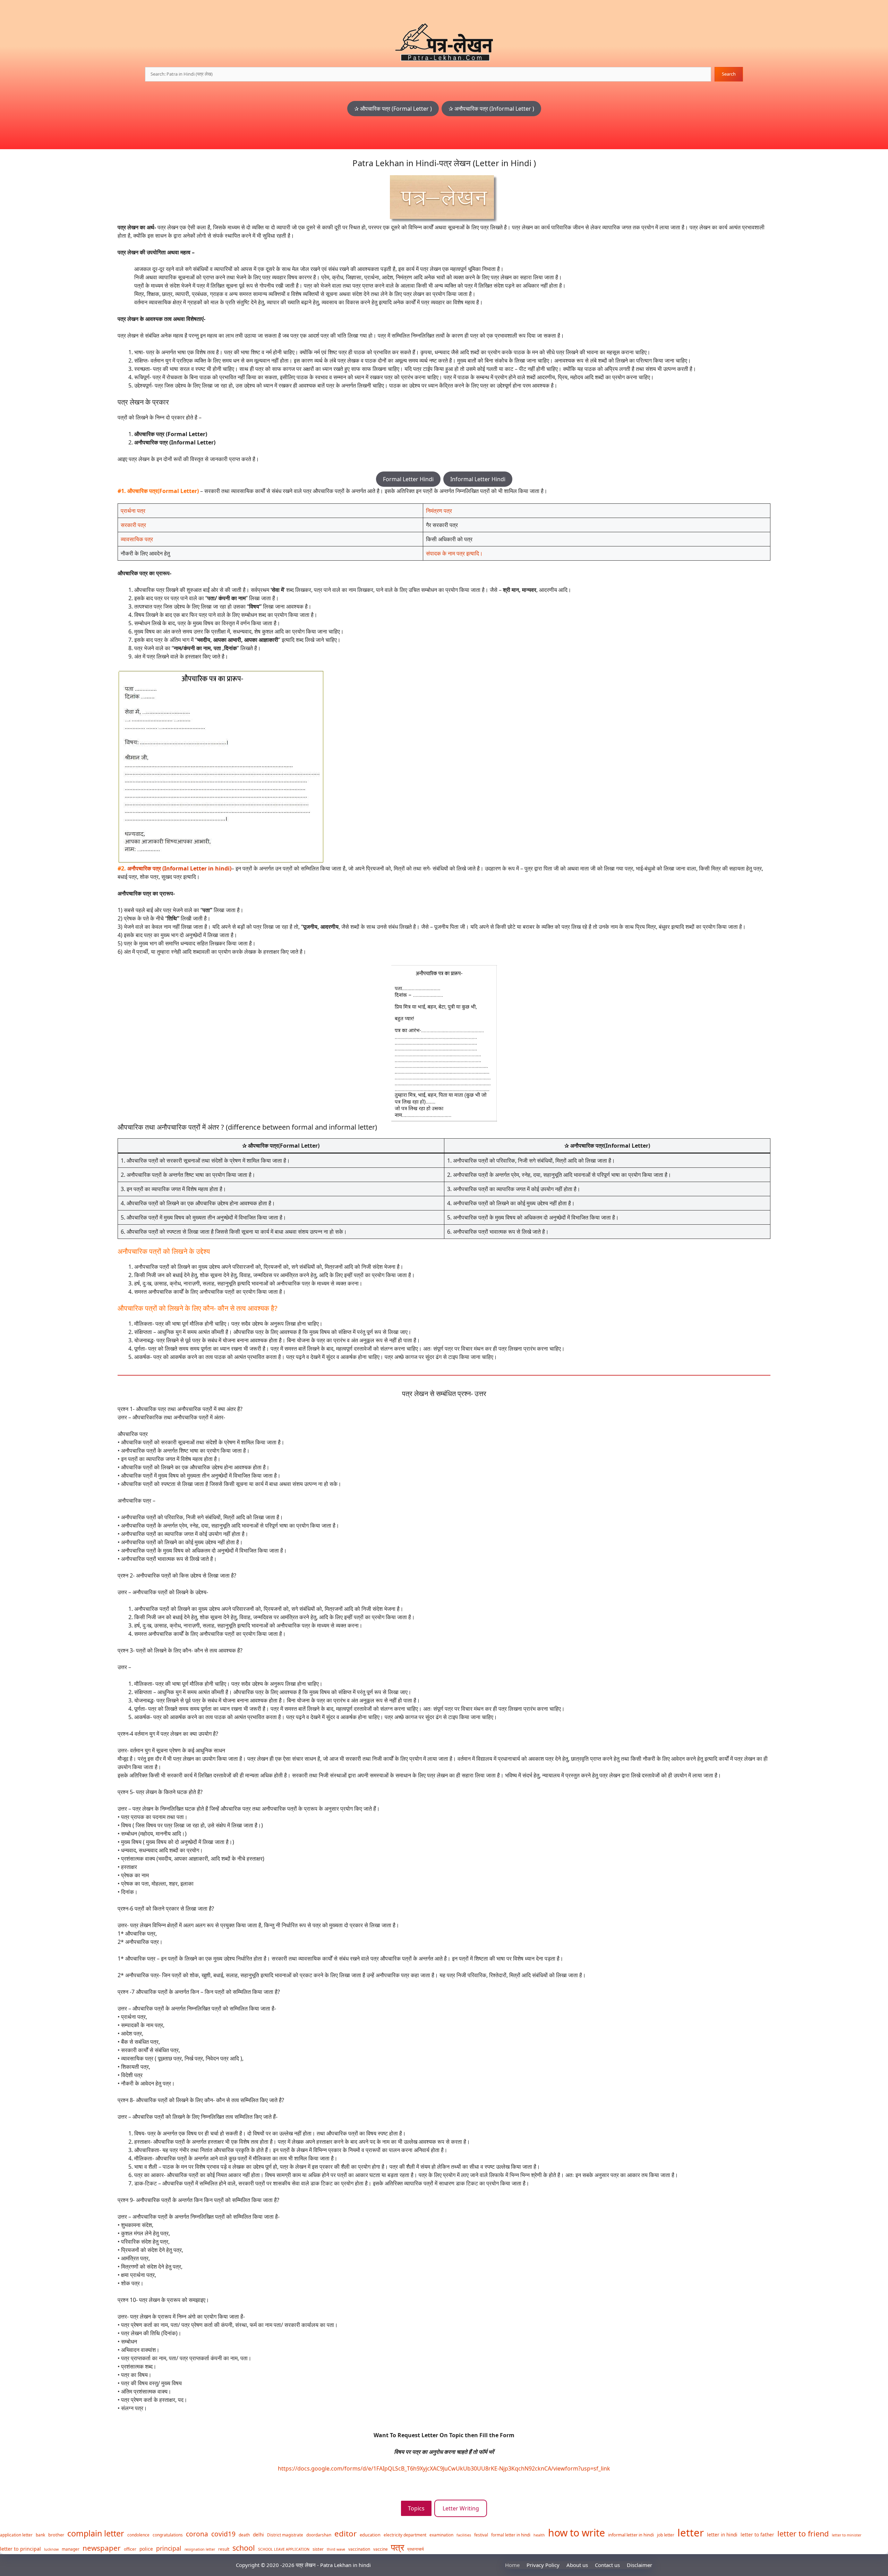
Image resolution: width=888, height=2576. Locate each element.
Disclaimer (639, 2565)
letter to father (757, 2535)
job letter (666, 2535)
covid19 (223, 2534)
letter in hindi (722, 2535)
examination (441, 2535)
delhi (258, 2535)
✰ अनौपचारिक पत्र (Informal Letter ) (491, 109)
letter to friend (803, 2534)
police (146, 2549)
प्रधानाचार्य (416, 2549)
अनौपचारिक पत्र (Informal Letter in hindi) (179, 868)
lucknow (51, 2549)
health (539, 2535)
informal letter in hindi (631, 2535)
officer (130, 2549)
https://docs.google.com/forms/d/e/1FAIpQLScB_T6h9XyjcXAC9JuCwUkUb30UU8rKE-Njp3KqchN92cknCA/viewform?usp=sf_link (444, 2468)
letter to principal (20, 2549)
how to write (577, 2532)
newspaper (102, 2548)
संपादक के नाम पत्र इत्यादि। (454, 553)
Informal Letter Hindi (478, 479)
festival (481, 2535)
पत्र (398, 2547)
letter (691, 2533)
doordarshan (319, 2535)
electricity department (405, 2535)
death (244, 2535)
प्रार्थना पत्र (133, 511)
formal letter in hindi (511, 2535)
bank (40, 2535)
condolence (138, 2535)
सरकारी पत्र (133, 525)
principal (169, 2548)
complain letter (96, 2533)
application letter (16, 2535)
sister (318, 2549)
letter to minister (847, 2535)
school (244, 2548)
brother (56, 2535)
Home (512, 2565)
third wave (336, 2549)
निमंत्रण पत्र (439, 511)
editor (345, 2534)
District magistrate (285, 2535)
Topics (416, 2508)
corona (197, 2534)
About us (577, 2565)
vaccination (359, 2549)
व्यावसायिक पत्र (137, 539)
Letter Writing (461, 2508)
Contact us (607, 2565)
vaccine (381, 2549)
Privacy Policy (543, 2565)
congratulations (168, 2535)
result (224, 2549)
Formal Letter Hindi (408, 479)
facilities (464, 2535)
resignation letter (200, 2549)
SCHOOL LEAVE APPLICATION (284, 2549)
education (370, 2535)
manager (71, 2549)
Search (729, 74)
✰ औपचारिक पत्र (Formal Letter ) (393, 109)
